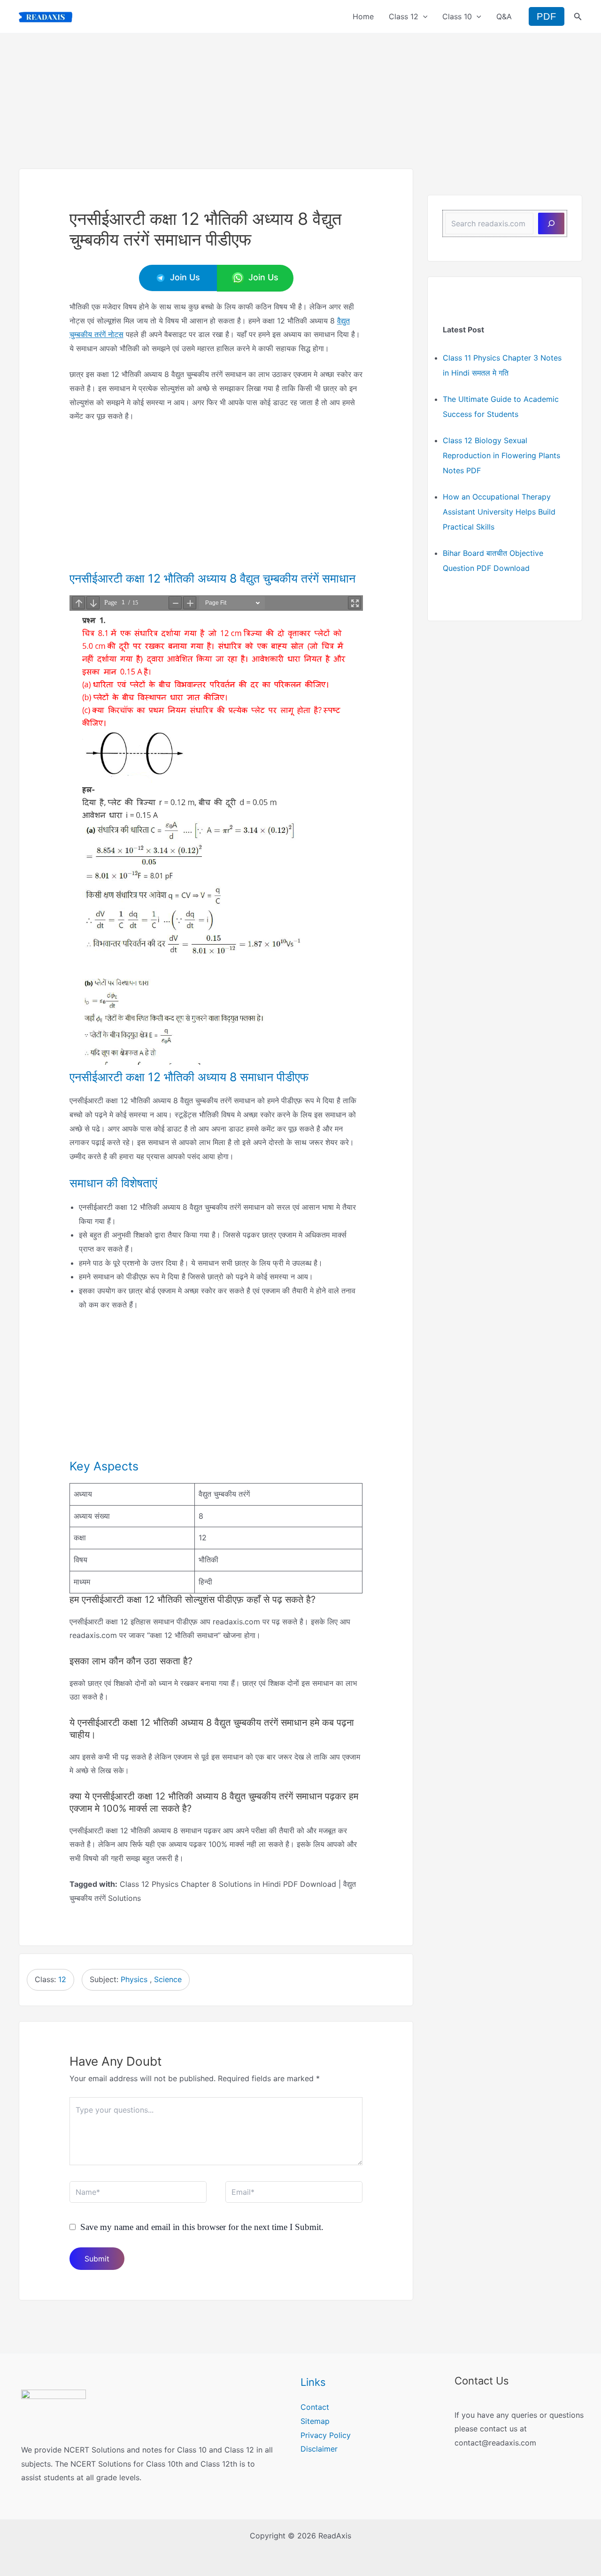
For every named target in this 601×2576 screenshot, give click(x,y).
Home (363, 16)
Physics (134, 1979)
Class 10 (457, 16)
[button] (423, 16)
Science (168, 1979)
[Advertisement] (300, 99)
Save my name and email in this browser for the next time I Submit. (202, 2227)
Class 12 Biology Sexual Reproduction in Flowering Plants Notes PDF (501, 455)
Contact (315, 2407)
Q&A (504, 16)
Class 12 (404, 16)
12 (62, 1979)
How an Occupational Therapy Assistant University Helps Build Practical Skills (499, 512)
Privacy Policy (326, 2435)
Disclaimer (319, 2449)
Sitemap (315, 2421)
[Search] (551, 223)
